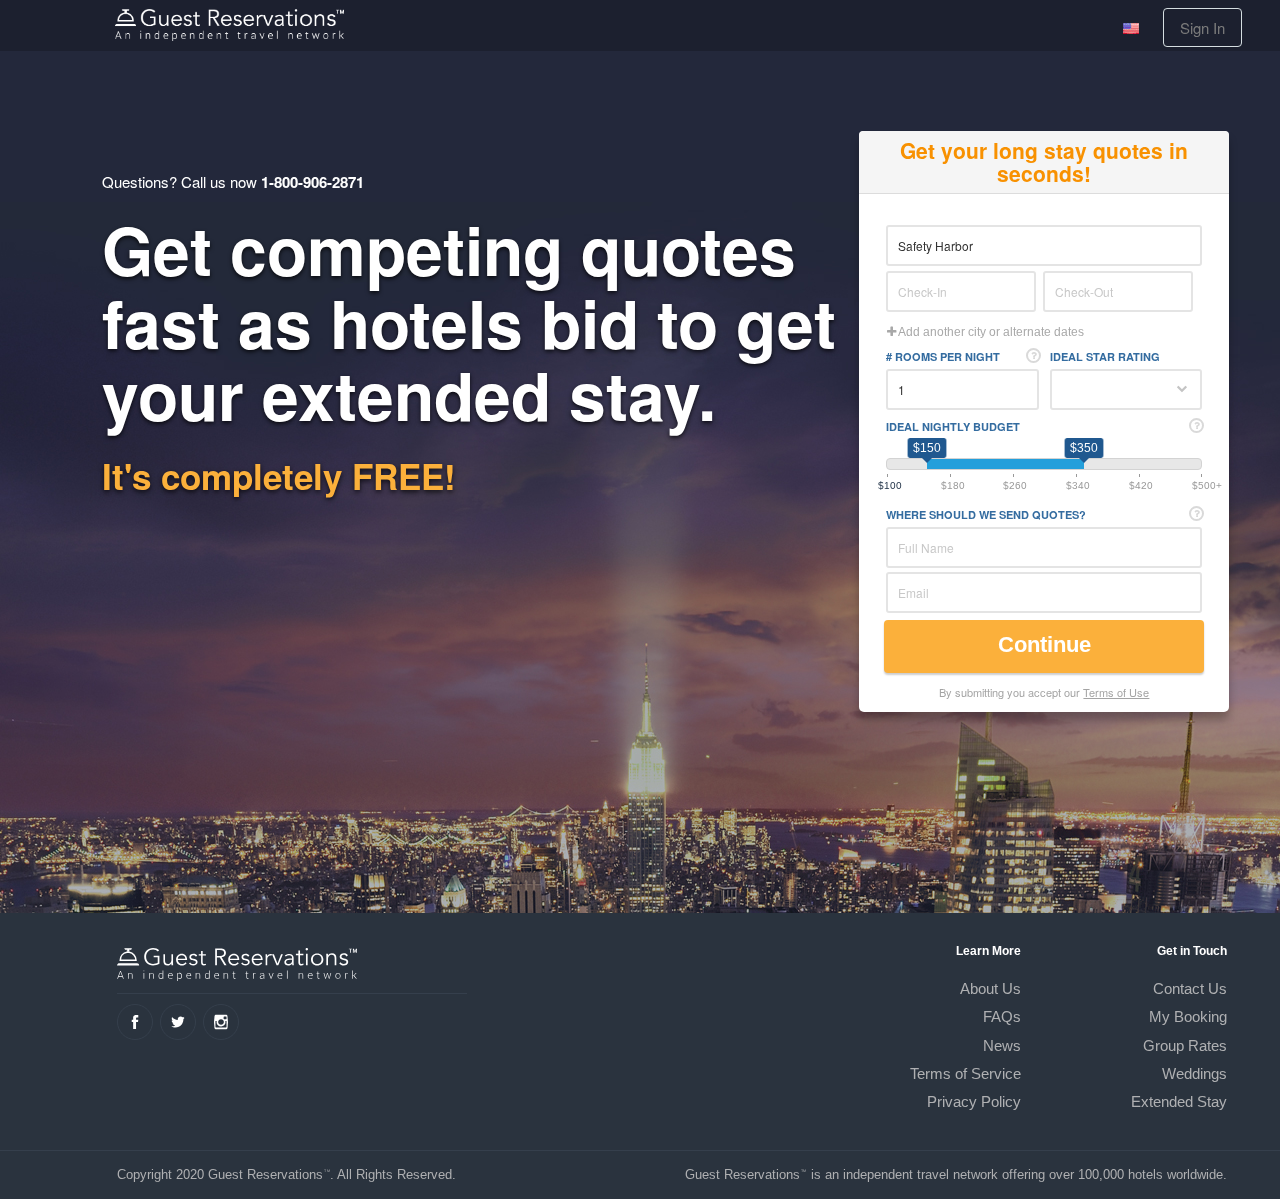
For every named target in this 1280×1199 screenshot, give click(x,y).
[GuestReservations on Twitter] (178, 1022)
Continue (1047, 644)
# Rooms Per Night (943, 356)
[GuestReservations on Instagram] (221, 1022)
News (1002, 1045)
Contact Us (1190, 988)
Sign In (1202, 27)
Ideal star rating (1105, 356)
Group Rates (1185, 1045)
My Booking (1188, 1016)
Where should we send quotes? (986, 514)
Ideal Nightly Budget (953, 426)
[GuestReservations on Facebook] (135, 1022)
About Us (990, 988)
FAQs (1002, 1016)
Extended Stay (1179, 1101)
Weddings (1194, 1073)
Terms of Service (965, 1073)
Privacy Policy (974, 1101)
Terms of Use (1116, 692)
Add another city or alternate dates (990, 332)
